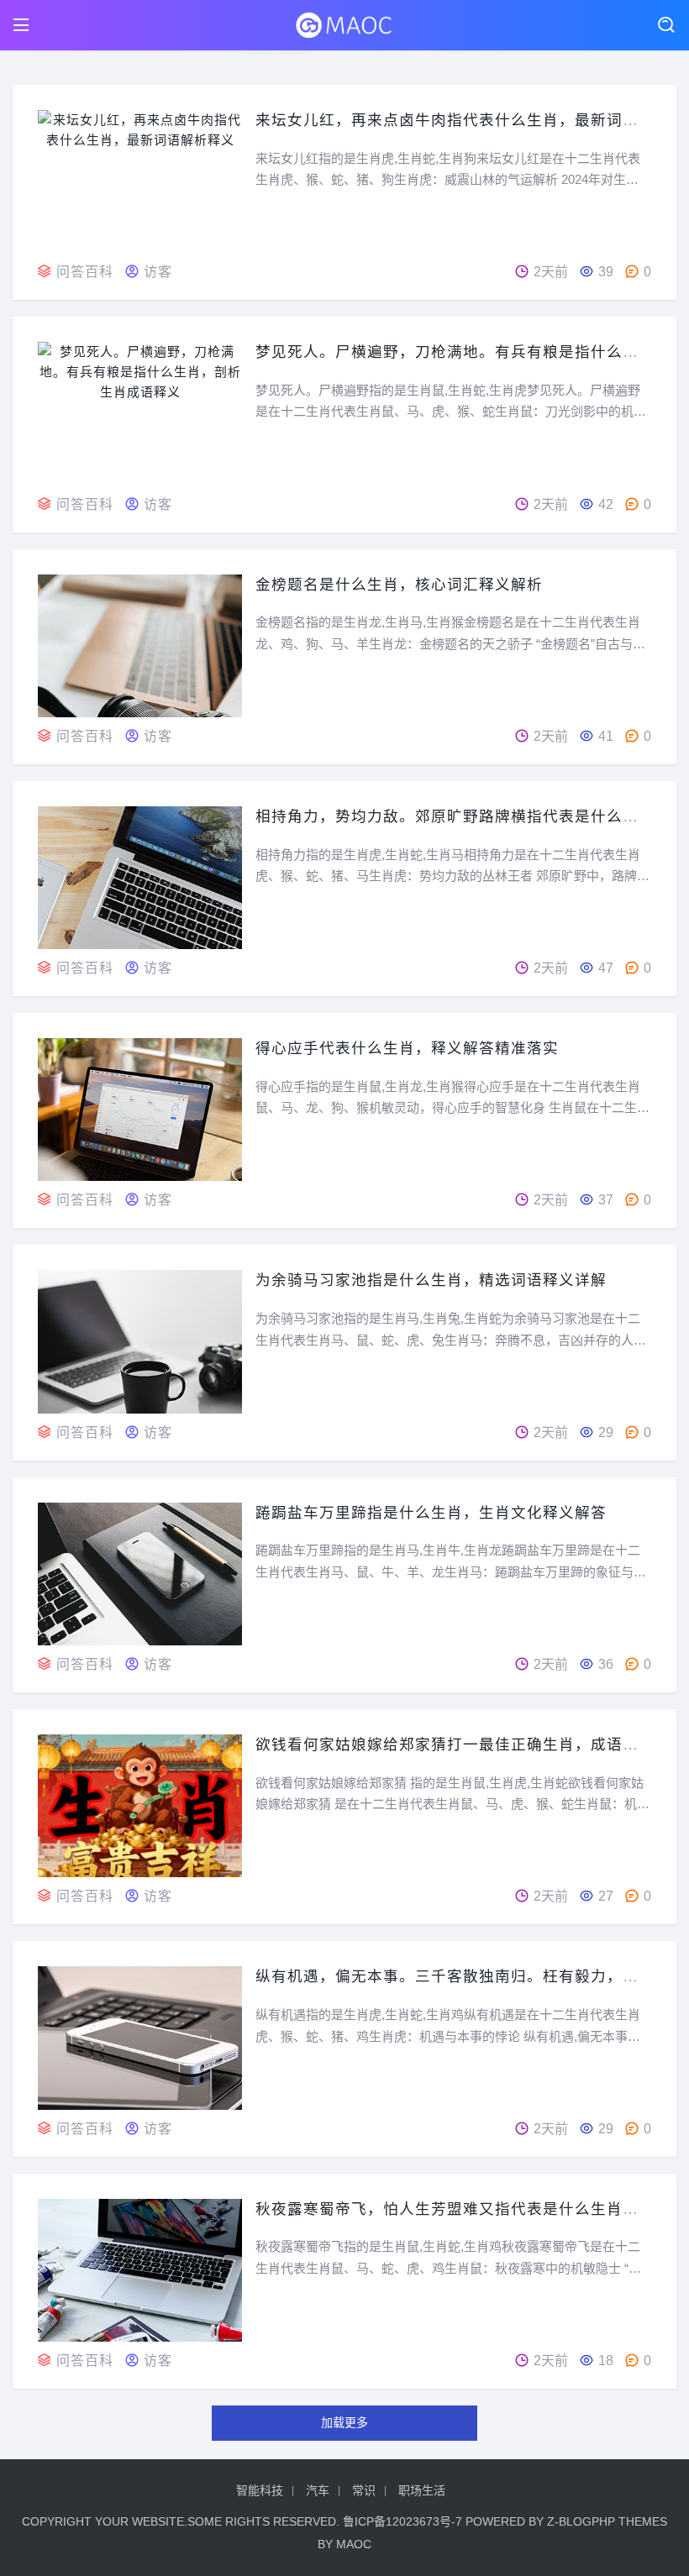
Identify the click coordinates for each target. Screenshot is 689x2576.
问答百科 (85, 272)
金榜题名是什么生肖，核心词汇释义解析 (399, 585)
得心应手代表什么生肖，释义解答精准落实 (407, 1048)
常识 (364, 2490)
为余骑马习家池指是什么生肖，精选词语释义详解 (431, 1280)
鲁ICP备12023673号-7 (402, 2521)
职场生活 (422, 2490)
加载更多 (344, 2422)
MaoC (354, 2544)
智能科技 (260, 2490)
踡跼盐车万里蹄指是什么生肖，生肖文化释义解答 (431, 1513)
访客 (158, 272)
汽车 (318, 2490)
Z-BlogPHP (581, 2521)
